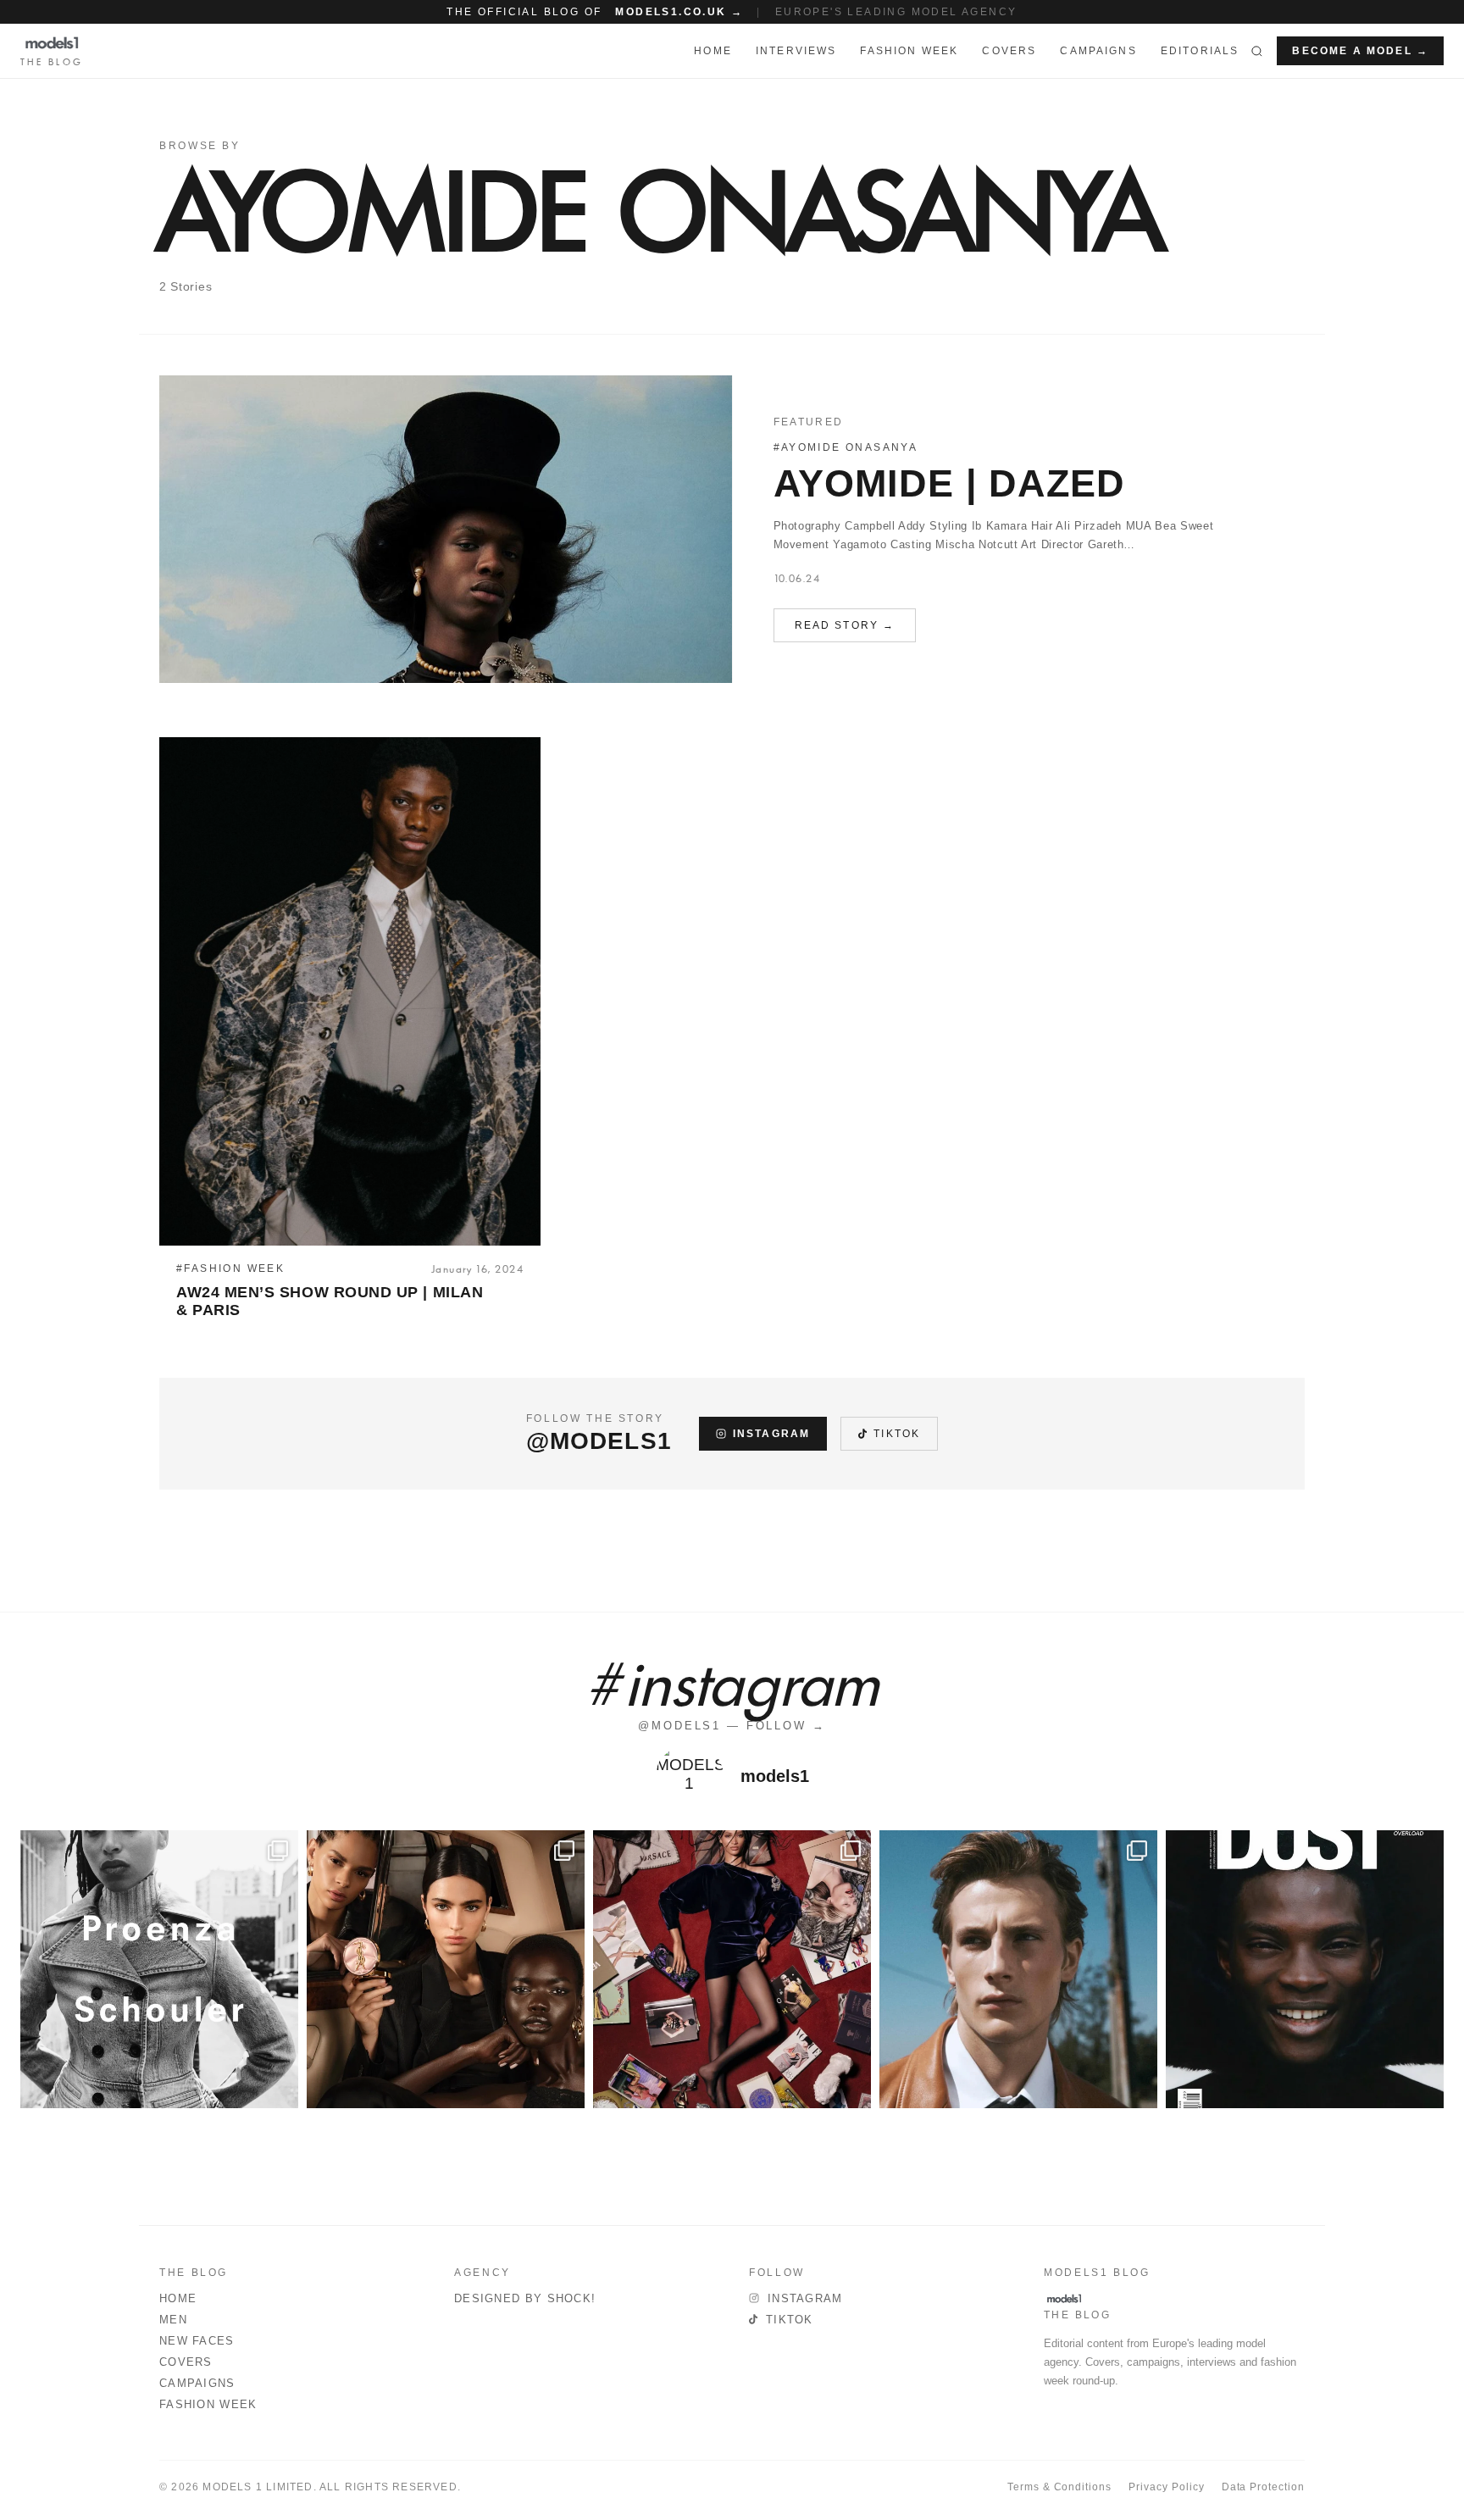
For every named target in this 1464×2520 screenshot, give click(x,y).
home (713, 51)
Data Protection (1263, 2487)
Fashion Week (208, 2404)
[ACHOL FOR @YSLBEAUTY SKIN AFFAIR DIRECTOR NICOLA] (446, 1969)
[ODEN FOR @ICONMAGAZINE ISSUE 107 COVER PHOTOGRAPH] (1018, 1969)
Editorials (1200, 51)
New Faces (197, 2341)
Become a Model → (1360, 51)
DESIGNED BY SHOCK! (525, 2298)
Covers (1009, 51)
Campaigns (1098, 51)
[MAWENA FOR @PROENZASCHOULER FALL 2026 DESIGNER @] (159, 1969)
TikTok (897, 1434)
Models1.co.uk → (679, 12)
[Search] (1257, 51)
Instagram (771, 1434)
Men (173, 2320)
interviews (796, 51)
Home (178, 2298)
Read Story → (845, 625)
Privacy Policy (1166, 2487)
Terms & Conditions (1059, 2487)
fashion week (909, 51)
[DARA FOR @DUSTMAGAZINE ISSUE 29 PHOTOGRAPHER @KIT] (1305, 1969)
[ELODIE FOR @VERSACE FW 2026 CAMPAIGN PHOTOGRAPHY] (732, 1969)
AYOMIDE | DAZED (949, 483)
